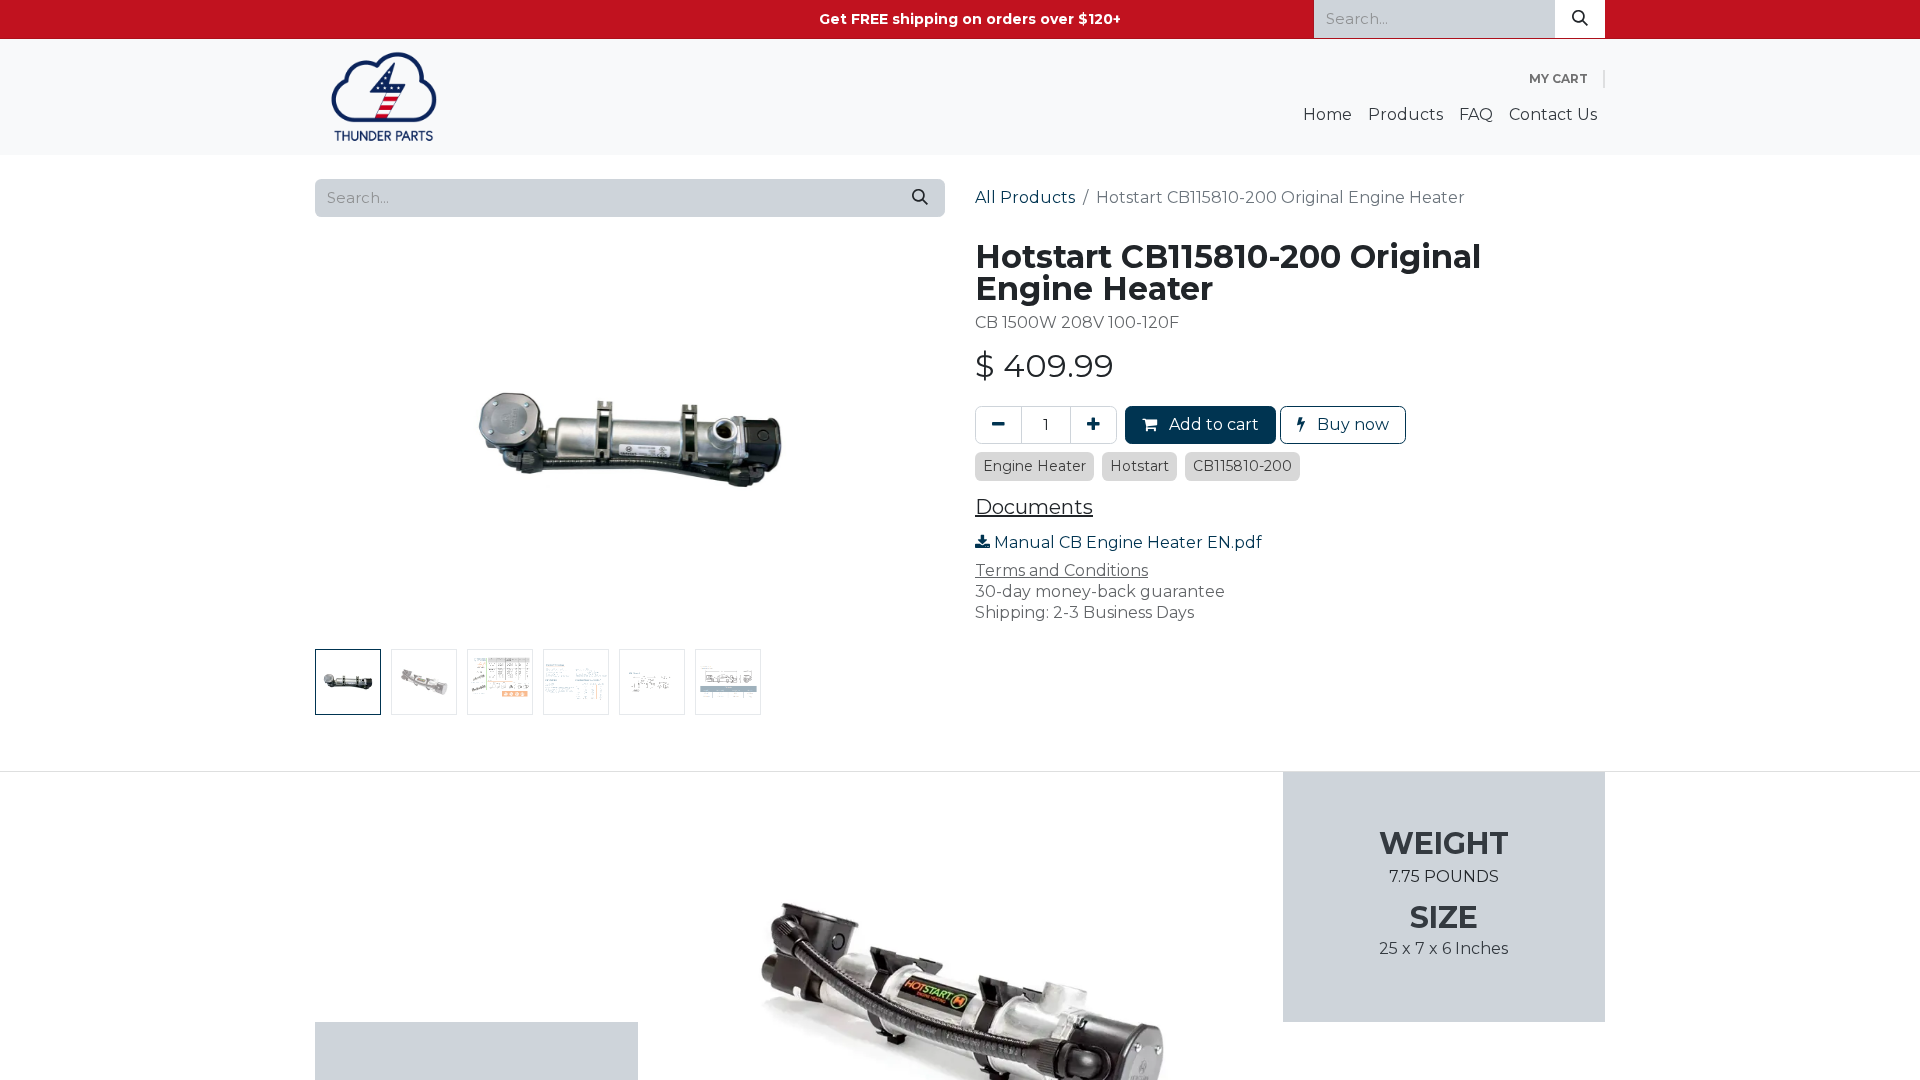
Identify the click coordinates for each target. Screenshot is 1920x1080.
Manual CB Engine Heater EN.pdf (1126, 542)
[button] (362, 441)
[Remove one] (998, 425)
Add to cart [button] (1212, 424)
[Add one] (1093, 425)
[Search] (1580, 19)
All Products (1025, 197)
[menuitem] (1327, 115)
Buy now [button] (1351, 424)
